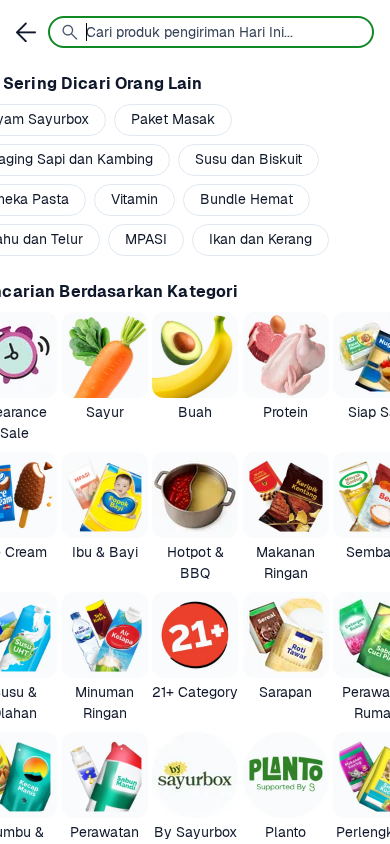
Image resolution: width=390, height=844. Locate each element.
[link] (105, 378)
